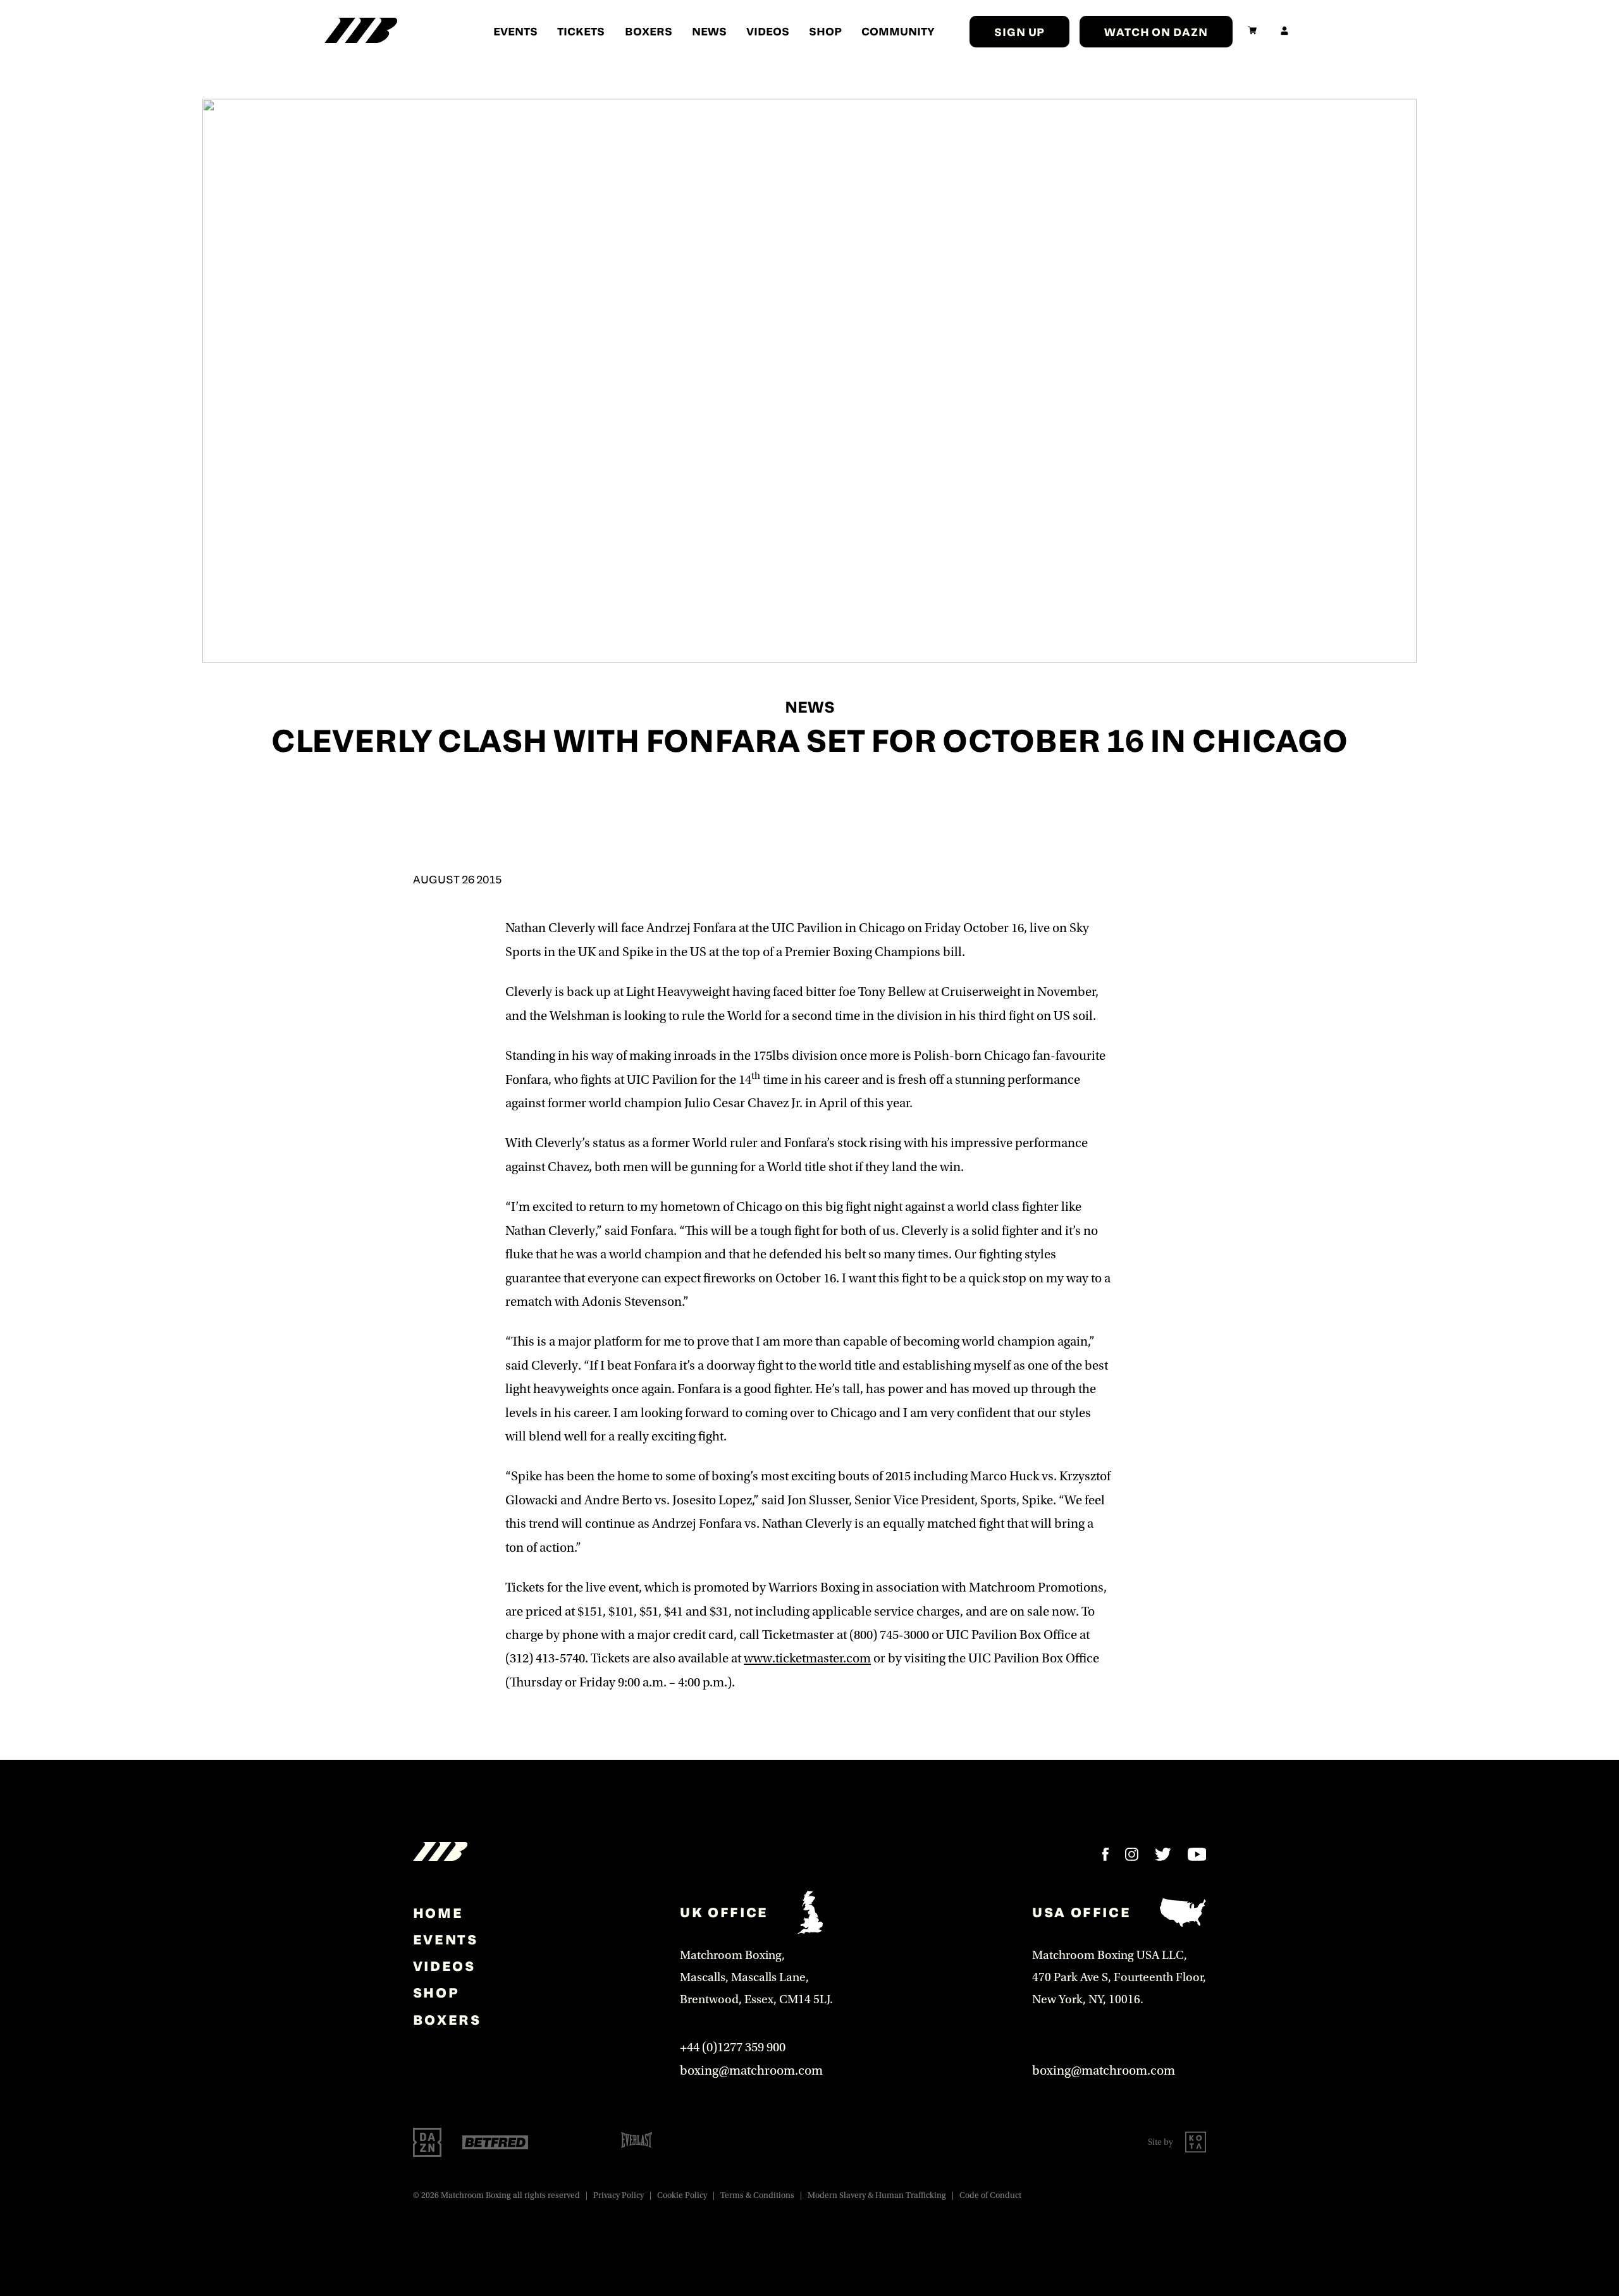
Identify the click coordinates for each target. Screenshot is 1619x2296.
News (709, 31)
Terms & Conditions (757, 2195)
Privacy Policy (619, 2195)
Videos (768, 31)
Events (515, 31)
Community (898, 31)
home (438, 1913)
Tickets (581, 31)
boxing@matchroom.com (751, 2071)
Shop (825, 31)
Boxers (649, 31)
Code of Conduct (990, 2195)
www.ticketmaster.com (807, 1658)
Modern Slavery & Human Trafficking (877, 2195)
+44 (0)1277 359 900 (733, 2047)
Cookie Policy (682, 2195)
